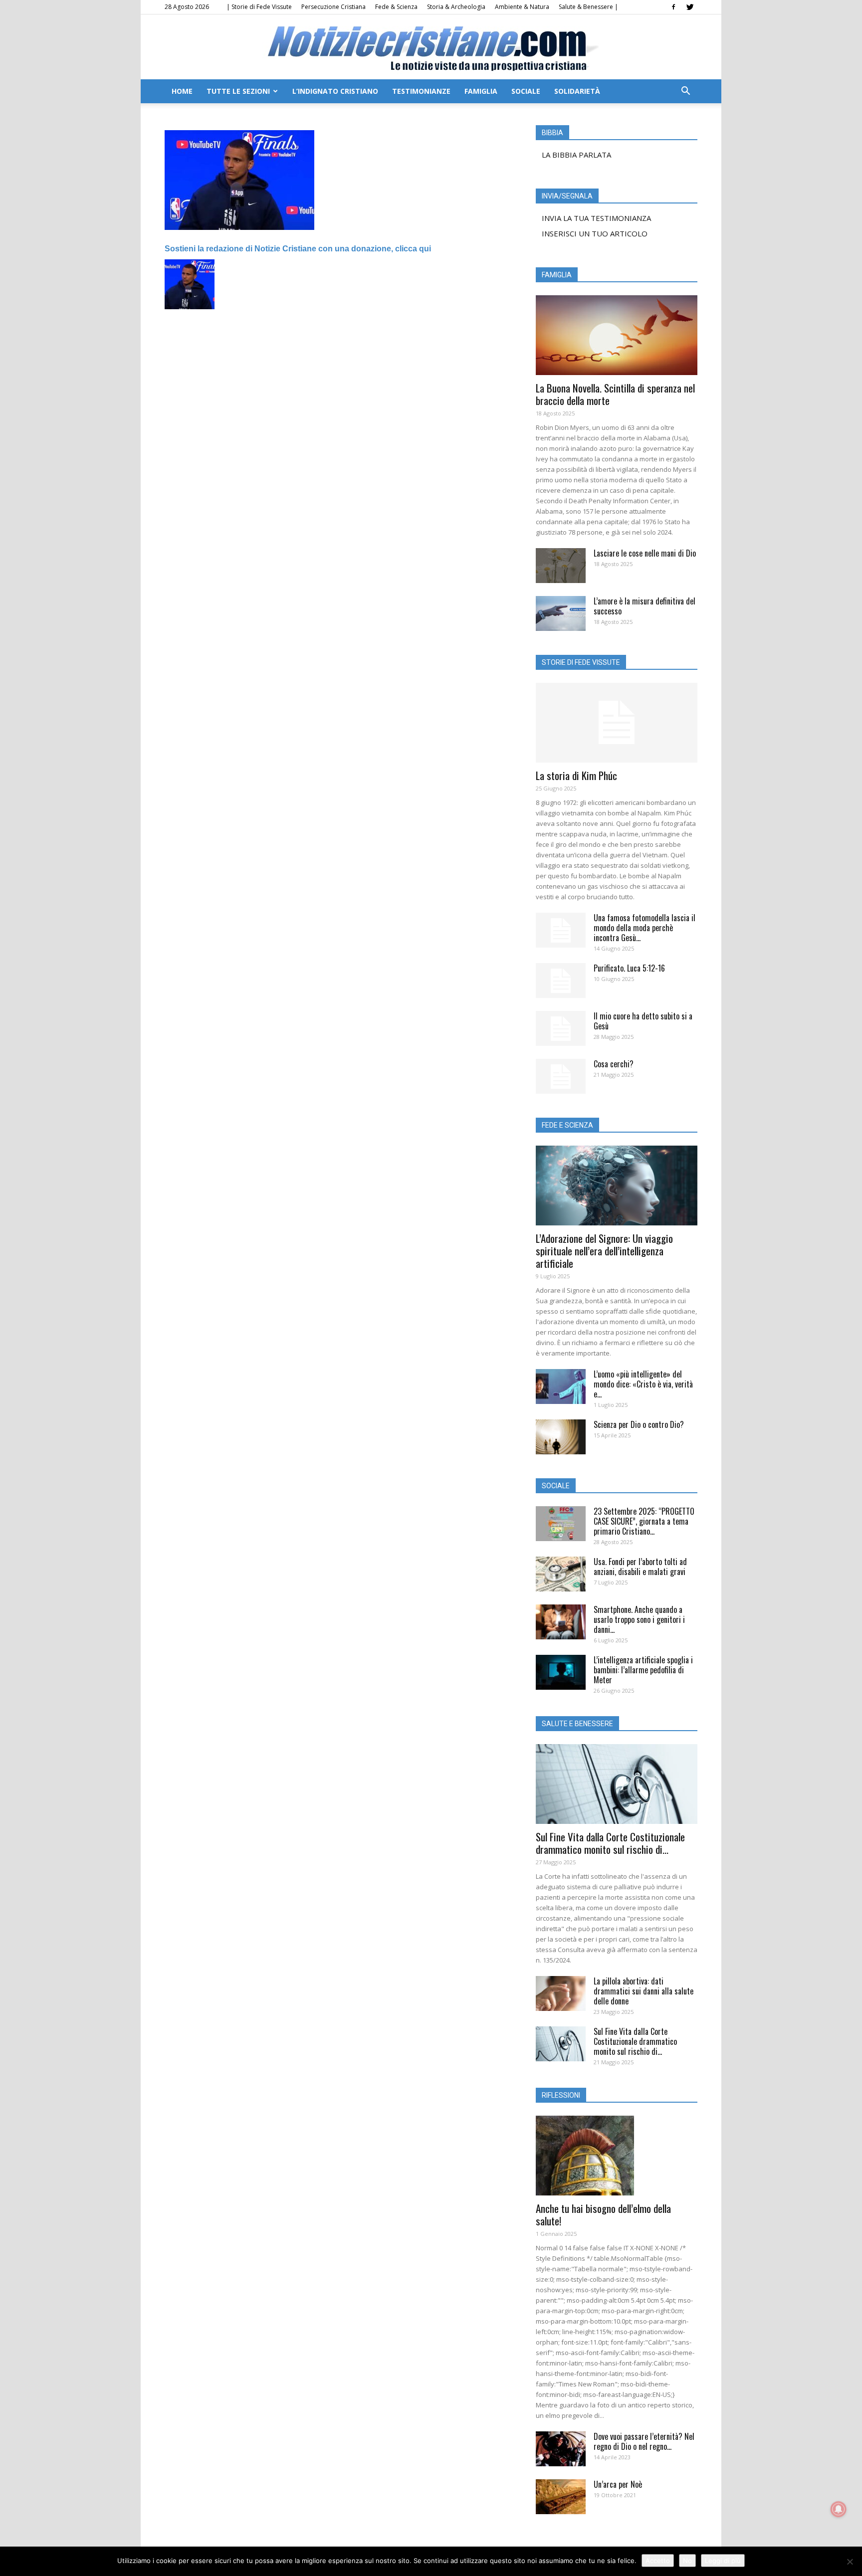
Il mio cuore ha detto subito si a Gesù (643, 1021)
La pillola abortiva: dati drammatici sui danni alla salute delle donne (644, 1991)
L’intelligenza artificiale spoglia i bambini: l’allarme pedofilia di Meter (643, 1670)
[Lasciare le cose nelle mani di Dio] (561, 566)
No (687, 2561)
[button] (685, 92)
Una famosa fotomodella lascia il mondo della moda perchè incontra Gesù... (645, 928)
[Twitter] (690, 7)
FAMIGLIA (481, 91)
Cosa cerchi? (614, 1064)
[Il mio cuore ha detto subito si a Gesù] (561, 1028)
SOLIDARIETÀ (577, 91)
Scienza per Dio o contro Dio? (639, 1424)
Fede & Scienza (396, 7)
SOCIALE (526, 91)
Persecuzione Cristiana (333, 7)
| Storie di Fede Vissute (259, 7)
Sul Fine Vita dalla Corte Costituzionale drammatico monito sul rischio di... (610, 1843)
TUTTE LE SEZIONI (238, 91)
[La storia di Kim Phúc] (617, 723)
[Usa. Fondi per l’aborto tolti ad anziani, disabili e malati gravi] (561, 1574)
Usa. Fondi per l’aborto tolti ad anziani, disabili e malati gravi (640, 1567)
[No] (850, 2562)
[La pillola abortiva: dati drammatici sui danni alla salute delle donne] (561, 1993)
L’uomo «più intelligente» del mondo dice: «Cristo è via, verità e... (643, 1384)
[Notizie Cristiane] (431, 48)
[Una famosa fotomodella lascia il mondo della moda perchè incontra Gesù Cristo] (561, 930)
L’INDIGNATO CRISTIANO (335, 91)
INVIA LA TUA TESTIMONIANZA (596, 218)
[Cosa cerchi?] (561, 1076)
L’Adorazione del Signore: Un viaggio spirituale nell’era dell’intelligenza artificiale (604, 1251)
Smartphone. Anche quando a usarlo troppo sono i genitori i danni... (639, 1619)
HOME (182, 91)
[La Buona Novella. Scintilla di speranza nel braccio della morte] (617, 335)
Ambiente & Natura (522, 7)
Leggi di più (723, 2561)
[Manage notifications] (839, 2509)
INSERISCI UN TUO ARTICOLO (595, 233)
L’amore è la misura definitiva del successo (645, 606)
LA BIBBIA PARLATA (576, 155)
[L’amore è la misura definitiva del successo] (561, 613)
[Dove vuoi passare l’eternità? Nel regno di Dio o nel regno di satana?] (561, 2449)
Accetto (658, 2561)
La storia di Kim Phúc (576, 775)
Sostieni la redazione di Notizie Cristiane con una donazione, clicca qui (298, 249)
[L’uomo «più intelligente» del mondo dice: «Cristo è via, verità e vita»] (561, 1387)
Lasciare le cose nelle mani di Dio (645, 553)
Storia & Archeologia (456, 7)
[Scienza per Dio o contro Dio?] (561, 1437)
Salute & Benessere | (588, 7)
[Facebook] (673, 7)
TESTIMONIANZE (421, 91)
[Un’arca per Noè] (561, 2497)
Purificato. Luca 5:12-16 (629, 968)
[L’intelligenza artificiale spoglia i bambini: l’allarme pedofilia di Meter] (561, 1672)
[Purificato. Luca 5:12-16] (561, 981)
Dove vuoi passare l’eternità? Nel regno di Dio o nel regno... (644, 2441)
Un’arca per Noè (618, 2484)
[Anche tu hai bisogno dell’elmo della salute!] (617, 2156)
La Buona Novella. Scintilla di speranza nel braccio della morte (615, 394)
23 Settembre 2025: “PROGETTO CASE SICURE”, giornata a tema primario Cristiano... (644, 1521)
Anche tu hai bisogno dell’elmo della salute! (603, 2214)
